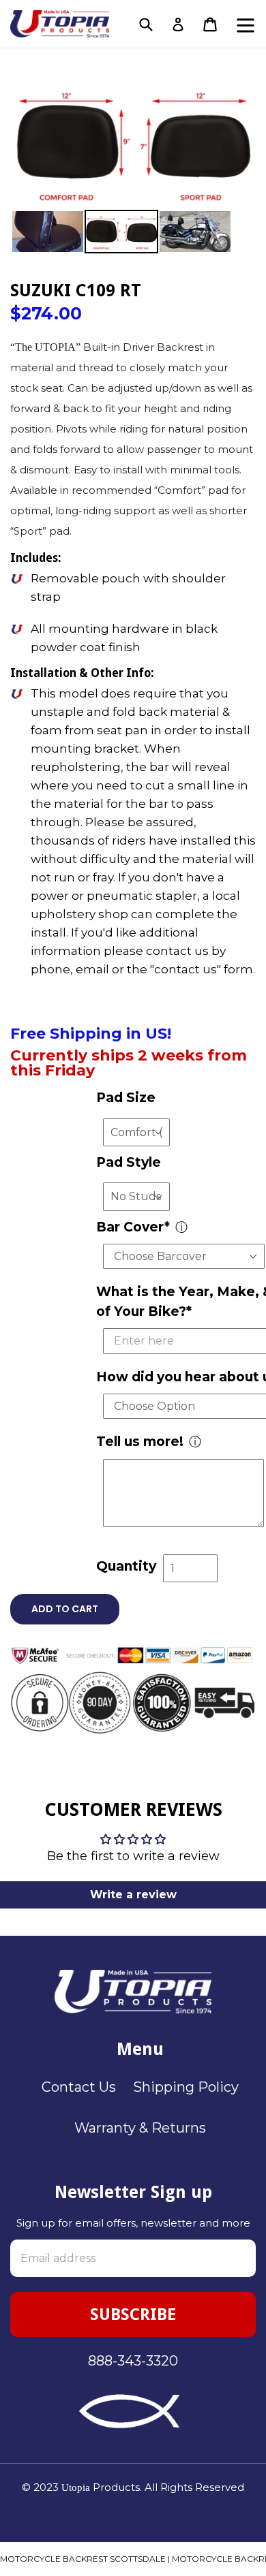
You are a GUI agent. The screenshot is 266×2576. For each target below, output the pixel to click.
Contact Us (79, 2087)
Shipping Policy (186, 2087)
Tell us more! (140, 1442)
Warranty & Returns (140, 2128)
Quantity (126, 1566)
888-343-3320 (133, 2361)
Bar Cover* (133, 1227)
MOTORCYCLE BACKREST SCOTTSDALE (83, 2559)
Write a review (133, 1895)
